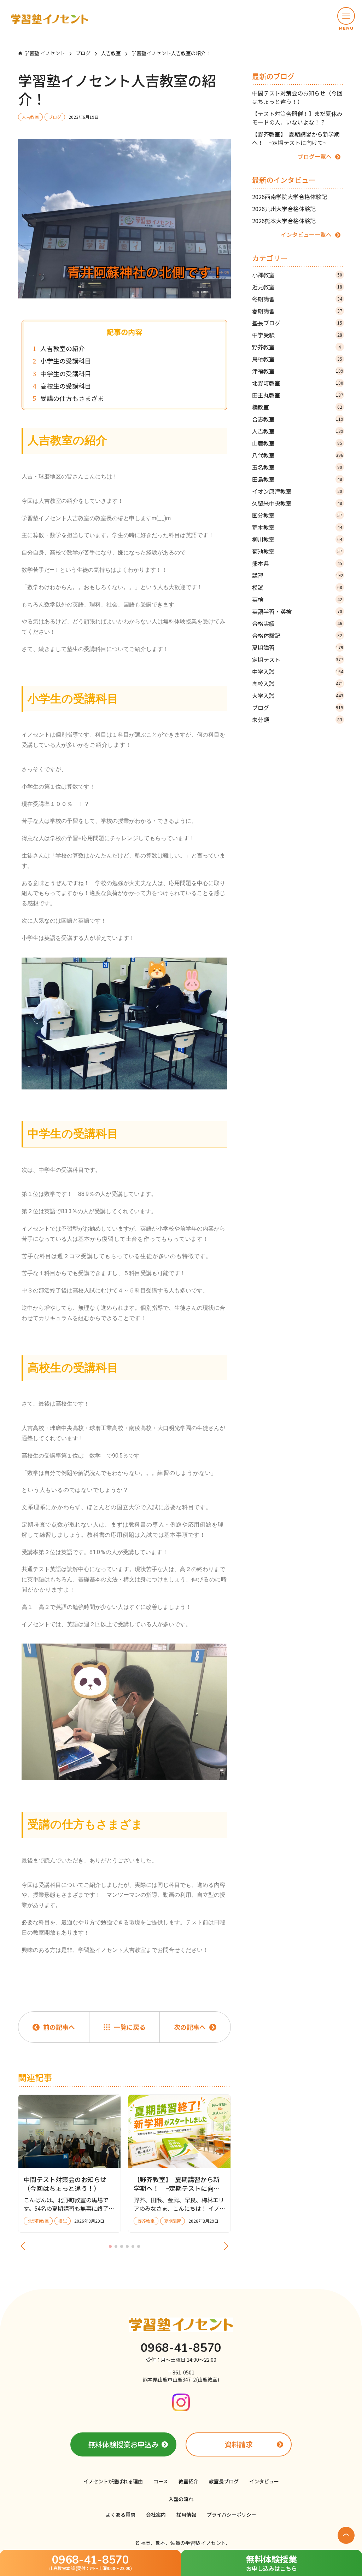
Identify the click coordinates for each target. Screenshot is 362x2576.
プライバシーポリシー (232, 2514)
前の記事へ (59, 2027)
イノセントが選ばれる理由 (113, 2481)
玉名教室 (297, 467)
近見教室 (297, 287)
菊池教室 (297, 551)
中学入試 (298, 671)
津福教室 (298, 371)
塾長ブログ (297, 323)
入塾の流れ (181, 2499)
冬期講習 (297, 299)
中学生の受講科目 (66, 374)
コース (161, 2481)
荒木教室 (297, 527)
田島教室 (297, 479)
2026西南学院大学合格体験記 (290, 197)
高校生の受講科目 (66, 386)
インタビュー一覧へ (306, 234)
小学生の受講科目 (66, 361)
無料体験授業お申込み (123, 2444)
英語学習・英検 (297, 611)
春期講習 (297, 311)
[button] (346, 19)
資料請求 (239, 2444)
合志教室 (298, 419)
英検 (297, 599)
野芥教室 (297, 347)
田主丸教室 (298, 395)
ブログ (298, 708)
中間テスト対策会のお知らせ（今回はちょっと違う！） (297, 97)
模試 (297, 587)
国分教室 (297, 515)
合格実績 (297, 623)
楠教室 (297, 407)
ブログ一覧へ (315, 156)
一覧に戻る (130, 2027)
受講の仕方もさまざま (72, 398)
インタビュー (264, 2481)
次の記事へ (190, 2027)
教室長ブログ (224, 2481)
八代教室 (298, 455)
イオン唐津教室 (297, 491)
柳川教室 (297, 539)
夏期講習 (298, 647)
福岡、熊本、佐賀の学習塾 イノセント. (184, 2543)
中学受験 (297, 335)
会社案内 (156, 2514)
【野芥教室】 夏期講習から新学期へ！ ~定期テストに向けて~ (296, 138)
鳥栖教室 (297, 359)
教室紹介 (188, 2481)
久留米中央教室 (297, 503)
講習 (298, 575)
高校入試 (298, 684)
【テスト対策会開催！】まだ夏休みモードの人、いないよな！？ (297, 118)
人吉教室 (298, 431)
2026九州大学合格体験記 (284, 209)
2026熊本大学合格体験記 (284, 221)
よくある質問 (121, 2514)
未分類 (297, 720)
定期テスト (298, 659)
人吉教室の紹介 (63, 348)
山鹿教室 (297, 443)
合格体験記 (297, 635)
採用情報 (186, 2514)
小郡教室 (297, 275)
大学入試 (298, 696)
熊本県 (297, 563)
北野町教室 (298, 383)
